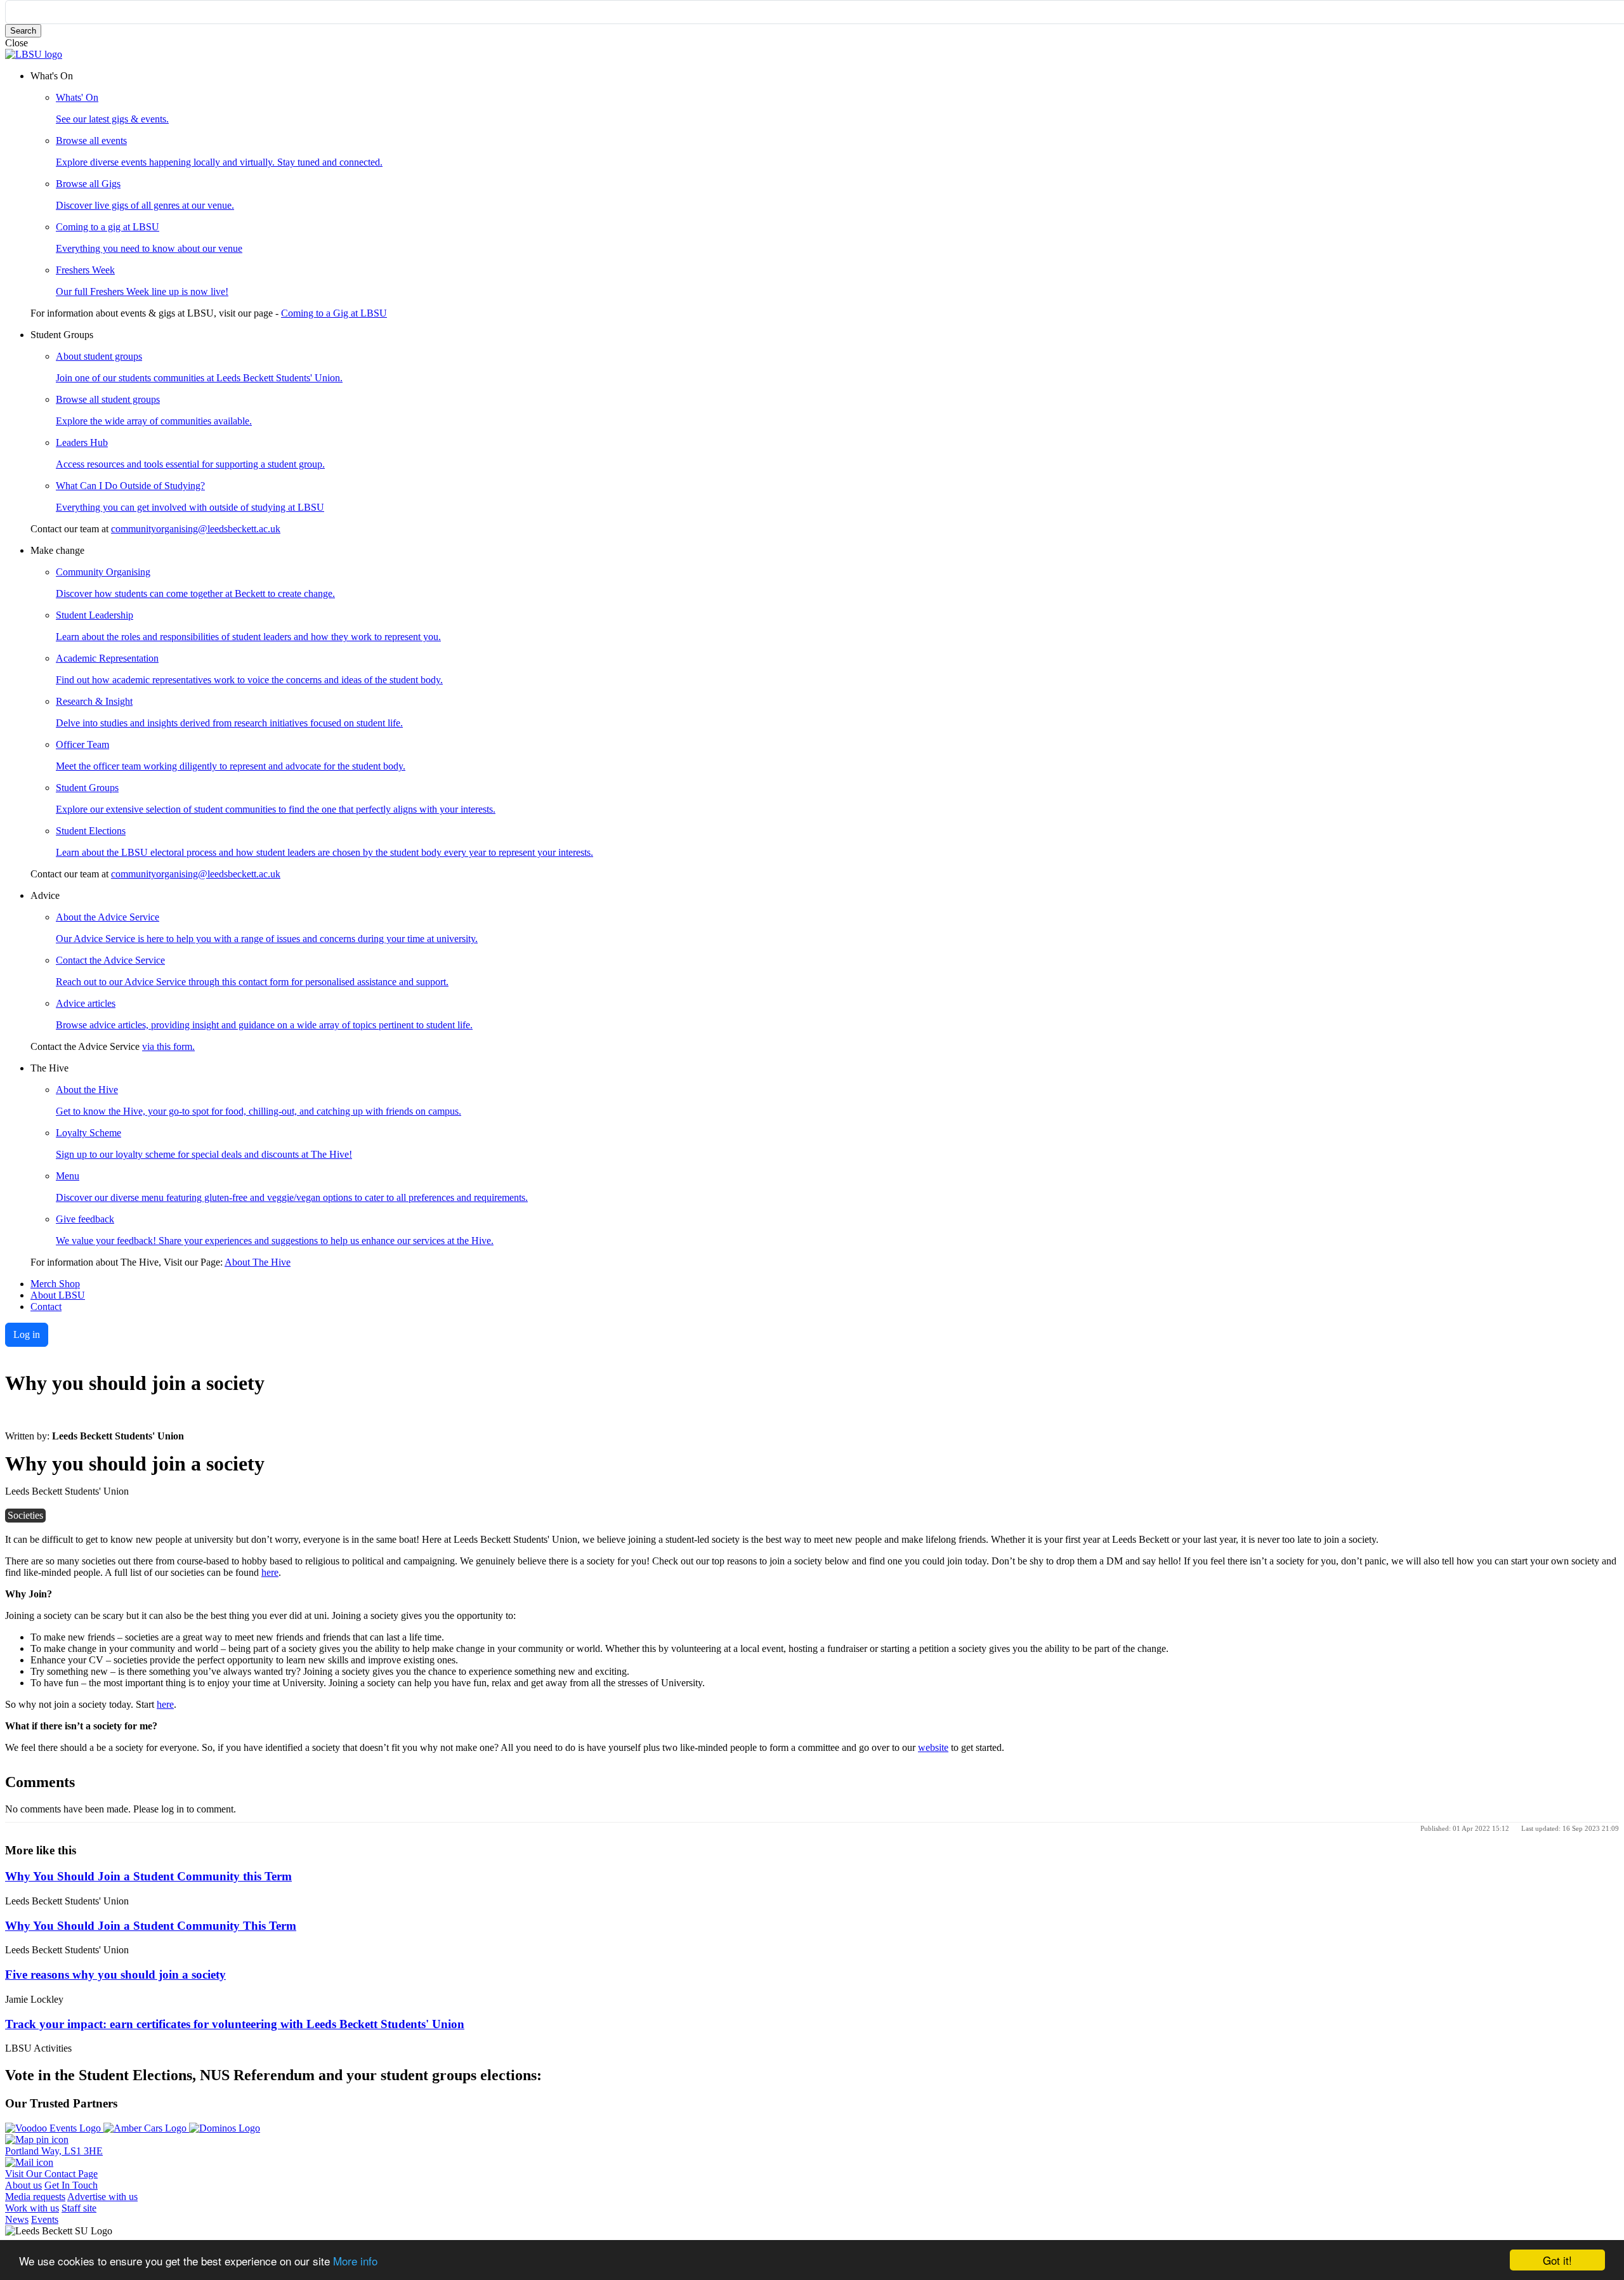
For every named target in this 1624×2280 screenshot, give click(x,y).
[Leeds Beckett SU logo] (34, 54)
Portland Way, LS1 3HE (54, 2151)
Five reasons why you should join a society (115, 1975)
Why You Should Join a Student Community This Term (151, 1926)
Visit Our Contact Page (51, 2174)
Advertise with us (102, 2197)
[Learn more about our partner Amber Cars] (146, 2128)
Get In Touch (71, 2185)
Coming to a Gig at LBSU (334, 313)
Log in (27, 1334)
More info (355, 2261)
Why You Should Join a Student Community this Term (148, 1876)
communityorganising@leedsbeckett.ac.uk (196, 529)
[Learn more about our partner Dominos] (225, 2128)
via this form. (168, 1046)
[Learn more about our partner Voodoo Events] (54, 2128)
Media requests (35, 2197)
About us (23, 2185)
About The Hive (258, 1262)
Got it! (1557, 2260)
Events (45, 2219)
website (933, 1747)
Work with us (32, 2208)
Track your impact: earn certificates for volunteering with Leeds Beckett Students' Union (235, 2024)
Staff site (79, 2208)
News (17, 2219)
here (270, 1572)
